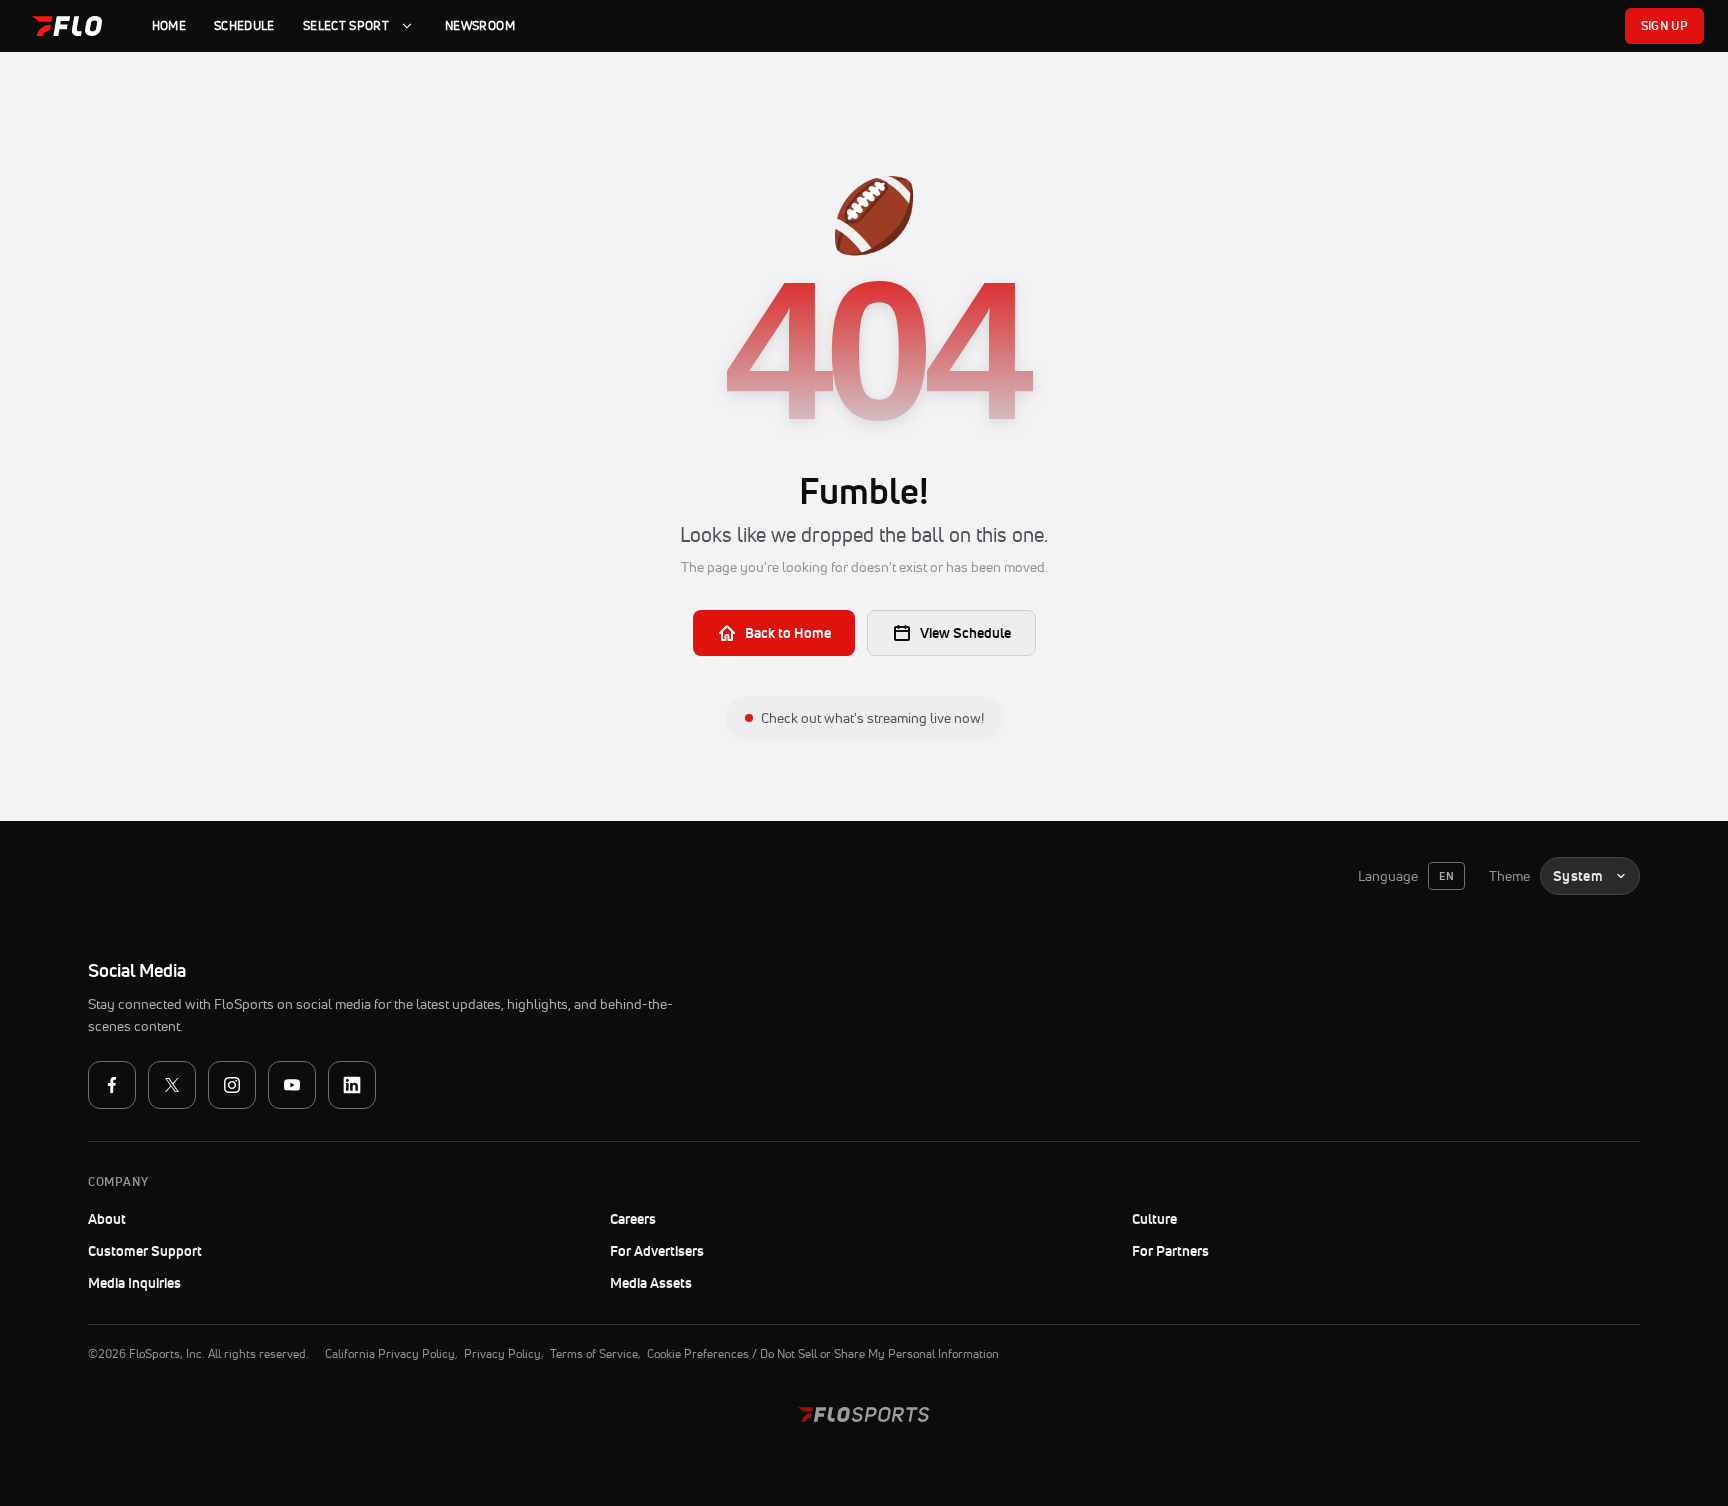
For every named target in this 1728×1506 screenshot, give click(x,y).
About (107, 1219)
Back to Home (788, 633)
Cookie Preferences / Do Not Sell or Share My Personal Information (823, 1353)
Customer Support (199, 1251)
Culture (1154, 1219)
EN (1446, 876)
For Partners (1170, 1251)
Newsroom (480, 25)
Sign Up (1664, 25)
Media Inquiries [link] (134, 1283)
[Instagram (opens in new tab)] (232, 1085)
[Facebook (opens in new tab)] (112, 1085)
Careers (633, 1219)
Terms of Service (594, 1353)
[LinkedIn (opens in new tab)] (352, 1085)
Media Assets (651, 1283)
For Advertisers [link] (657, 1251)
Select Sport (346, 25)
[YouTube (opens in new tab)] (292, 1085)
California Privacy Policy (390, 1353)
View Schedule (965, 633)
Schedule (244, 25)
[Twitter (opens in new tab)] (172, 1085)
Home (169, 25)
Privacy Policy (502, 1353)
